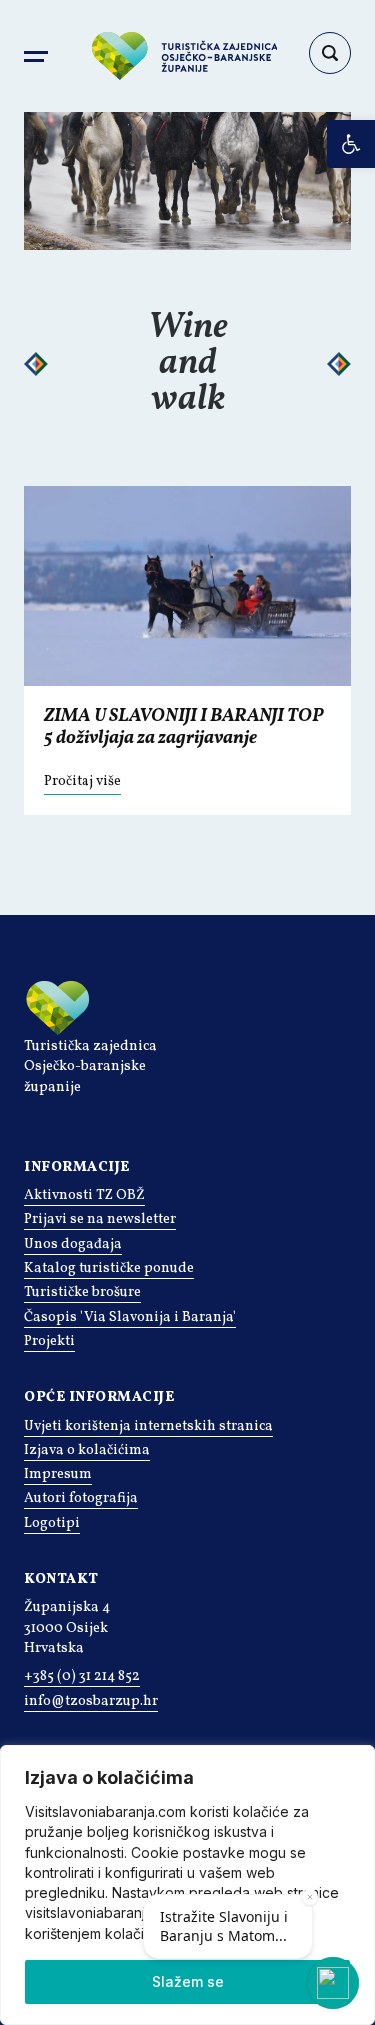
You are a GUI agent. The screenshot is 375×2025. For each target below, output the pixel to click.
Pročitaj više (82, 781)
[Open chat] (333, 1983)
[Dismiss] (310, 1897)
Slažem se (188, 1981)
